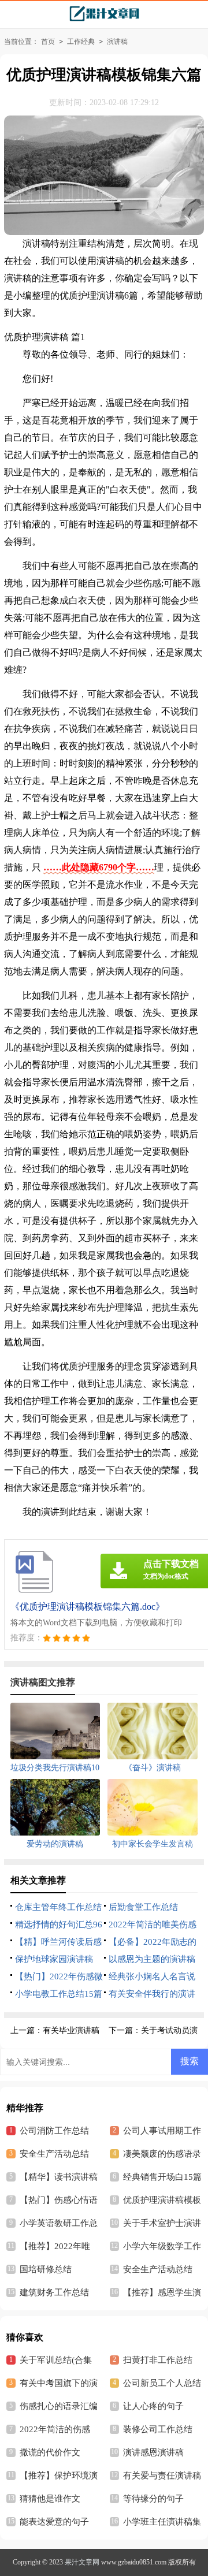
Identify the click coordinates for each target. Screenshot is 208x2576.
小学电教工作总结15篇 (59, 1994)
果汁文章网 (82, 2562)
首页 (48, 42)
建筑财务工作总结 (54, 2292)
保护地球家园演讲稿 (54, 1959)
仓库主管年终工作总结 (58, 1907)
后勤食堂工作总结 (143, 1907)
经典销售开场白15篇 (162, 2177)
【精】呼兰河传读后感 (58, 1942)
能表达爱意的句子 (54, 2522)
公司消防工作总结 (54, 2131)
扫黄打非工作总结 (158, 2360)
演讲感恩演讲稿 (153, 2452)
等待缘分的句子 (153, 2499)
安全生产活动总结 (54, 2154)
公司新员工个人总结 (162, 2383)
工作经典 (81, 42)
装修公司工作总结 (158, 2429)
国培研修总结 (46, 2269)
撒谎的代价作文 (50, 2452)
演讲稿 (117, 42)
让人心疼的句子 (153, 2406)
